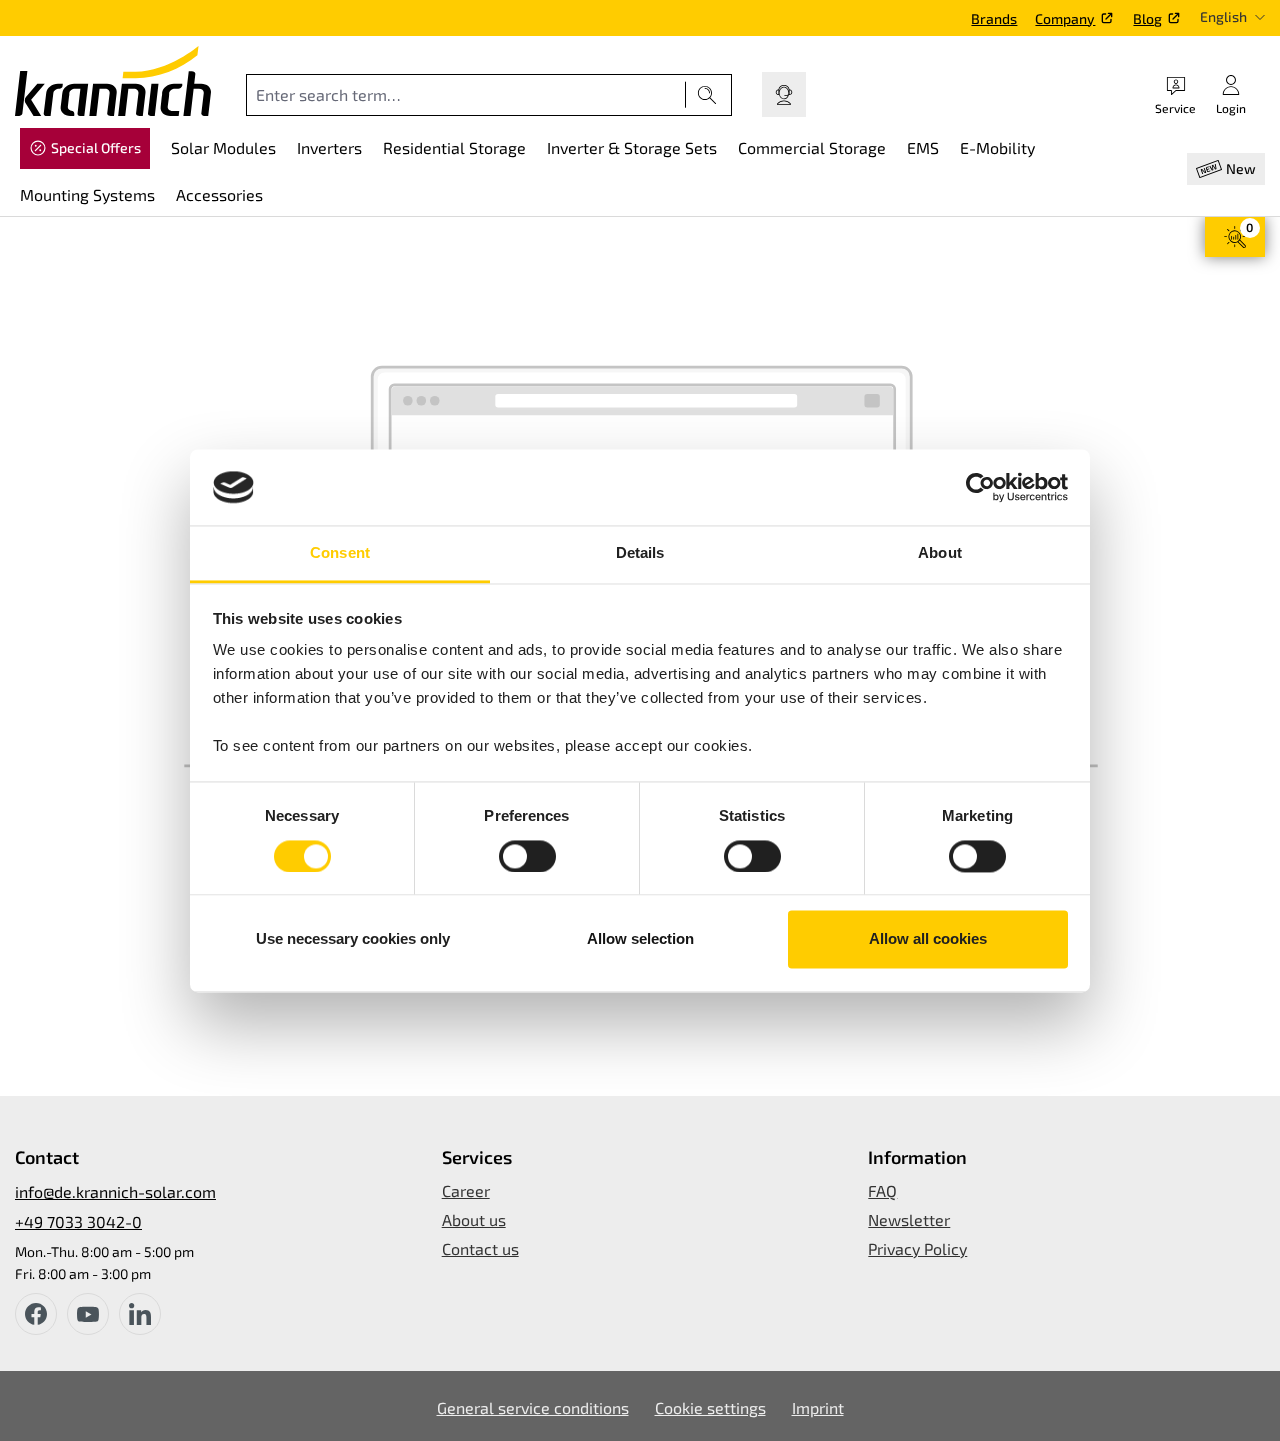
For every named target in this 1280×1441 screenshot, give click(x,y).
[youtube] (88, 1314)
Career (466, 1190)
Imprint (818, 1407)
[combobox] (466, 95)
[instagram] (140, 1314)
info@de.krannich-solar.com (115, 1191)
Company (1065, 18)
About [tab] (940, 553)
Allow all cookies (928, 939)
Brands (994, 18)
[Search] (707, 95)
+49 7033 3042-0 (78, 1221)
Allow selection (640, 939)
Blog (1147, 18)
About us (474, 1219)
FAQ (882, 1190)
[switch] (527, 856)
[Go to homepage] (113, 81)
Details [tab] (640, 553)
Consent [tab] (340, 553)
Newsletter (909, 1219)
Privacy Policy (917, 1248)
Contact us (480, 1248)
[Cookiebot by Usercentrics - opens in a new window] (980, 487)
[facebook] (36, 1314)
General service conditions (533, 1407)
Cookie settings (710, 1407)
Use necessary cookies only (353, 939)
